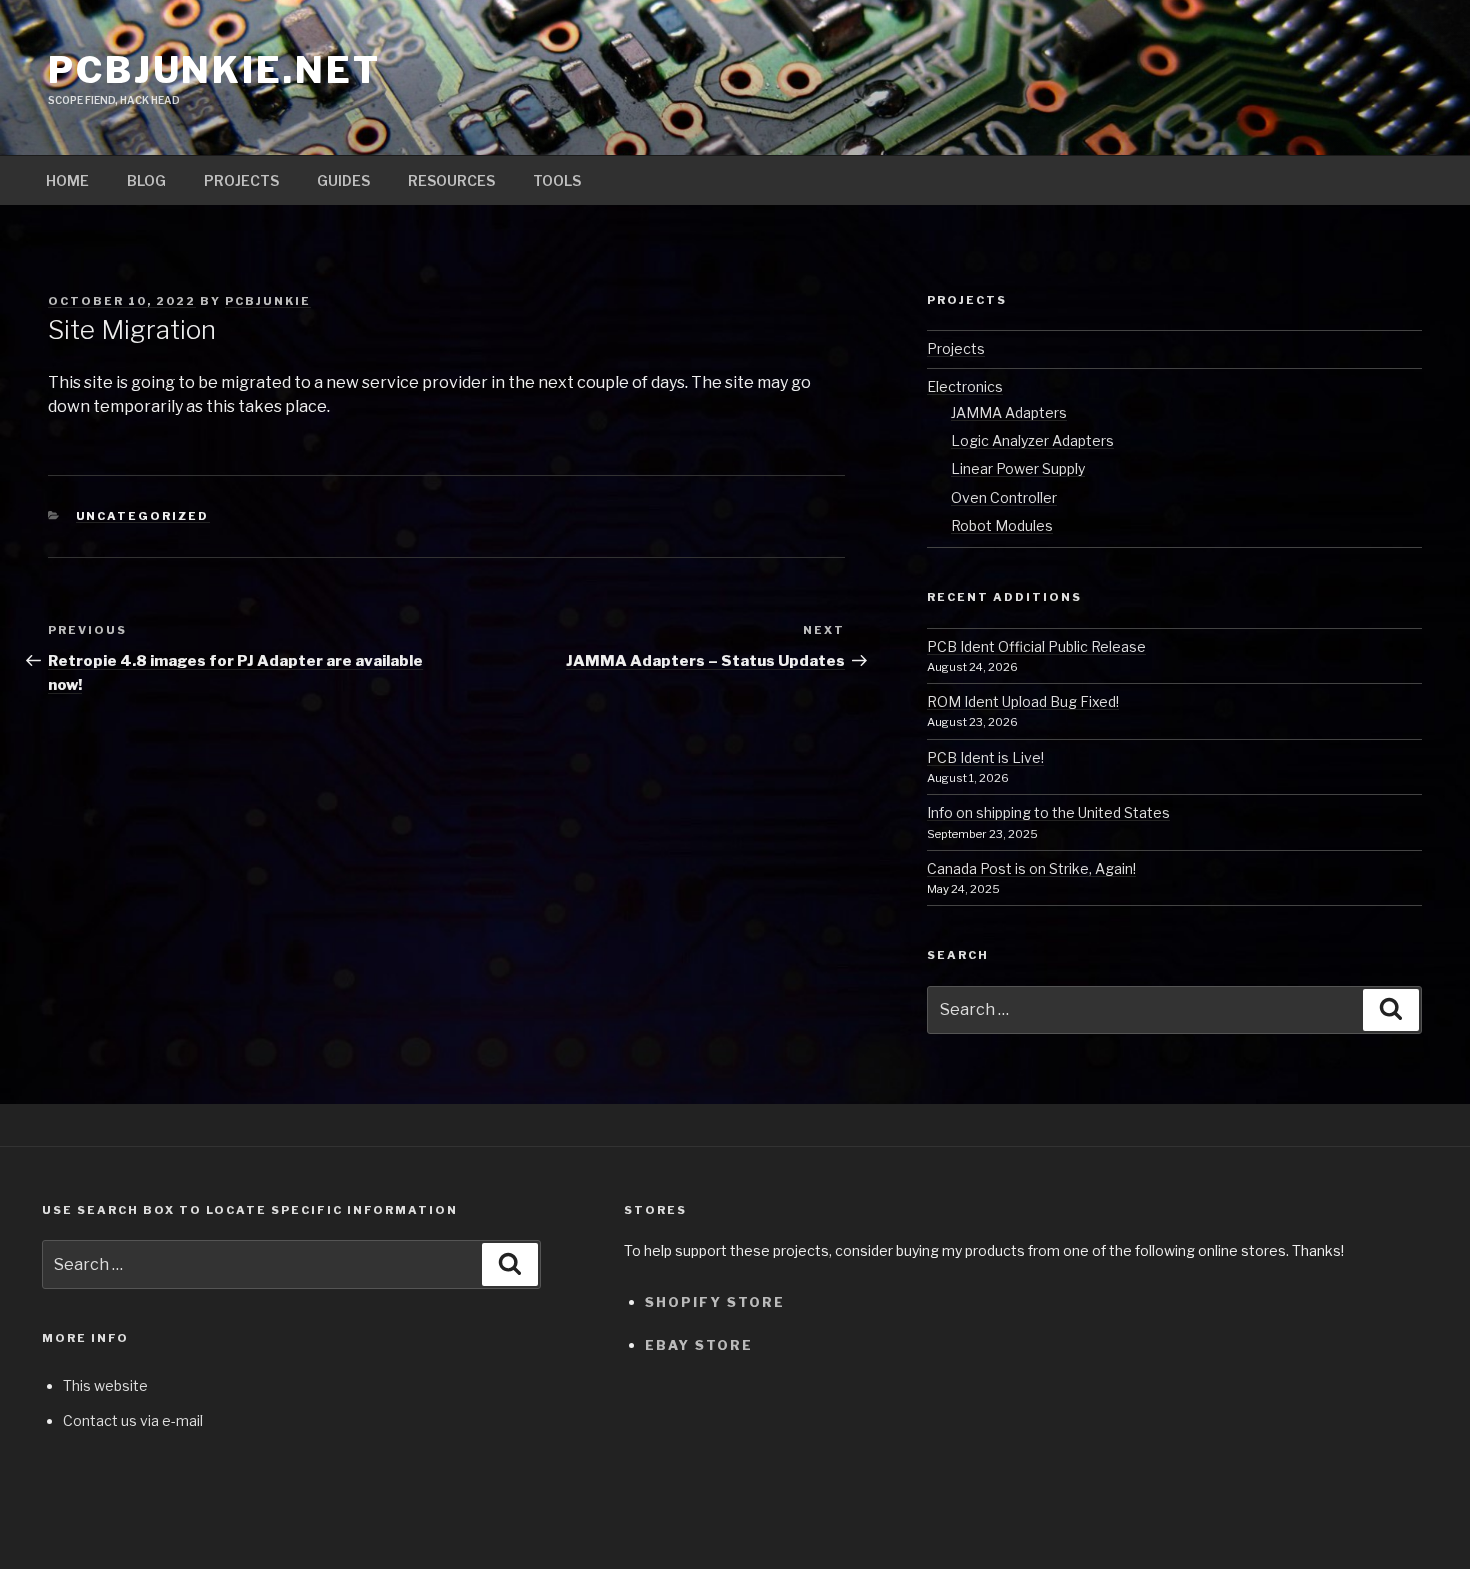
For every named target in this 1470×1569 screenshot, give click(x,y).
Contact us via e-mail (133, 1420)
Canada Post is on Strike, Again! (1031, 868)
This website (105, 1385)
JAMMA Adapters (1009, 412)
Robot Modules (1002, 525)
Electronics (965, 386)
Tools (557, 180)
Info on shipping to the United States (1048, 812)
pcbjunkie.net (214, 70)
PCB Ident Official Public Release (1036, 646)
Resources (451, 180)
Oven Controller (1004, 497)
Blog (146, 180)
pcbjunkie (268, 301)
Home (67, 180)
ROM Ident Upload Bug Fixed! (1023, 701)
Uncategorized (143, 516)
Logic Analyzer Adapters (1032, 440)
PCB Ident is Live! (985, 757)
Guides (343, 180)
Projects (241, 180)
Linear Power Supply (1018, 468)
